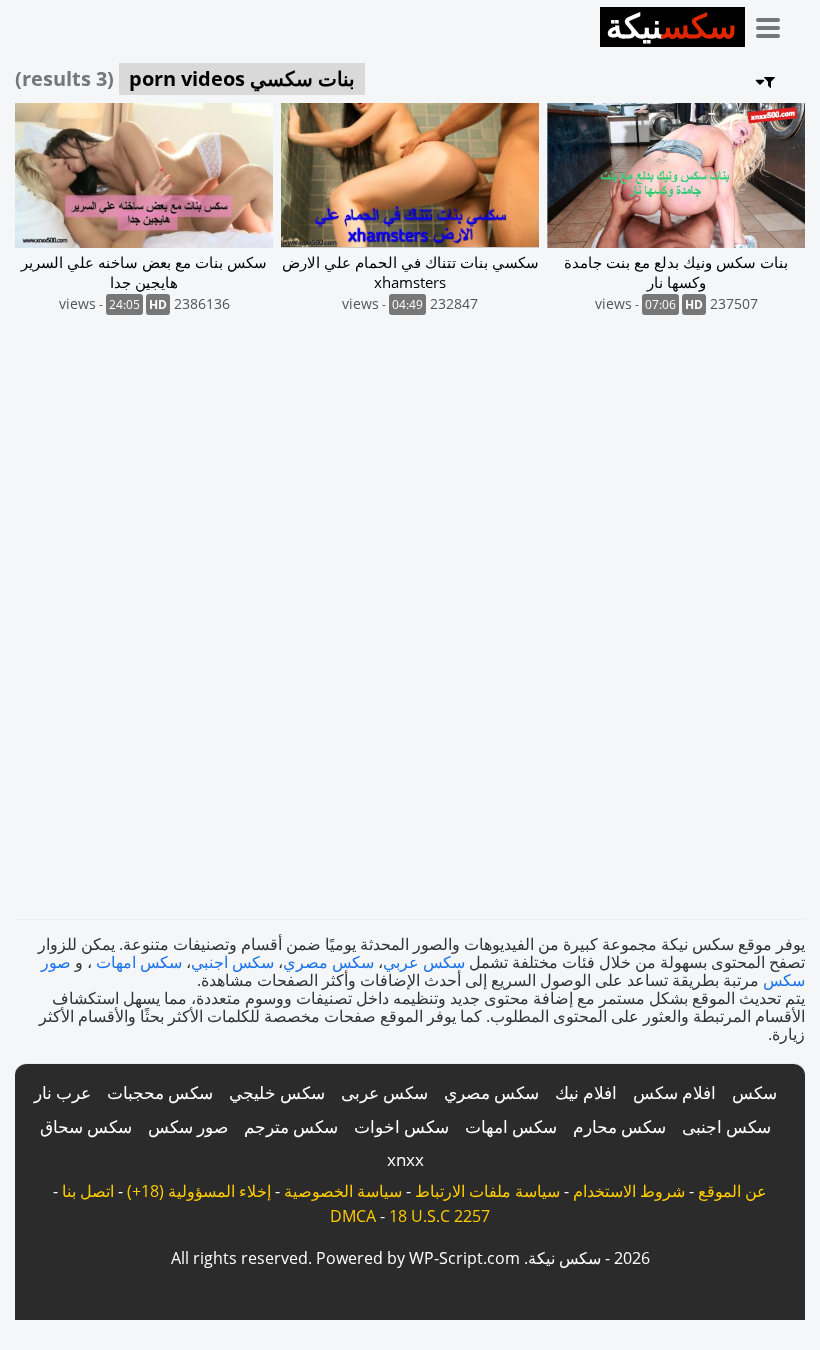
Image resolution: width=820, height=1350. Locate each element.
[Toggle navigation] (775, 24)
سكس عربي (424, 962)
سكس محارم (619, 1126)
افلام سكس (674, 1092)
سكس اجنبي (232, 962)
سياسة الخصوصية (343, 1191)
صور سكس (188, 1126)
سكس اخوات (401, 1126)
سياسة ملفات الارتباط (487, 1191)
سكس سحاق (86, 1126)
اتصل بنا (88, 1191)
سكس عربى (384, 1092)
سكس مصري (328, 962)
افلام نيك (586, 1092)
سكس (754, 1092)
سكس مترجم (291, 1126)
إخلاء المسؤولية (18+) (199, 1191)
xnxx (405, 1159)
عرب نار (62, 1092)
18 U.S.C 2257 (439, 1216)
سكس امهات (139, 962)
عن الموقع (732, 1191)
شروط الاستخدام (629, 1191)
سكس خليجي (277, 1092)
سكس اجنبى (726, 1126)
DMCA (353, 1216)
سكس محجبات (160, 1092)
